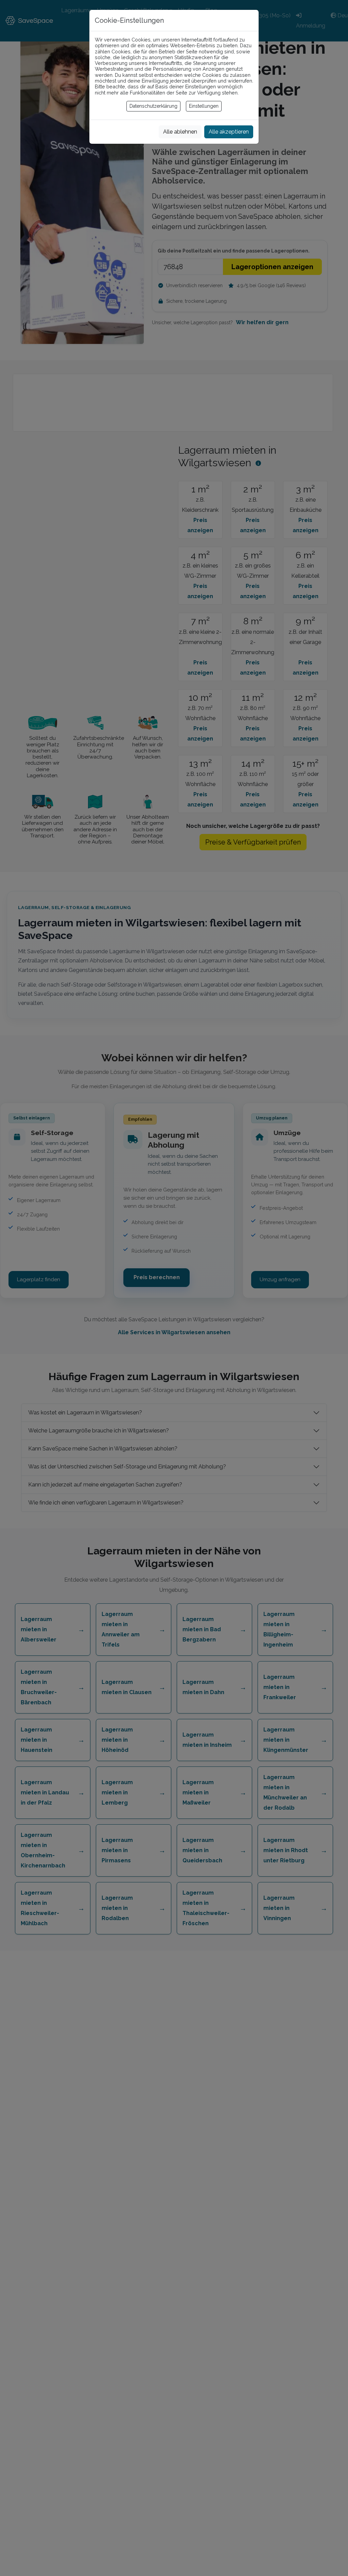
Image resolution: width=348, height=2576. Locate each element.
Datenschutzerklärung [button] (153, 106)
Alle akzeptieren (229, 132)
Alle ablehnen (180, 132)
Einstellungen (204, 106)
